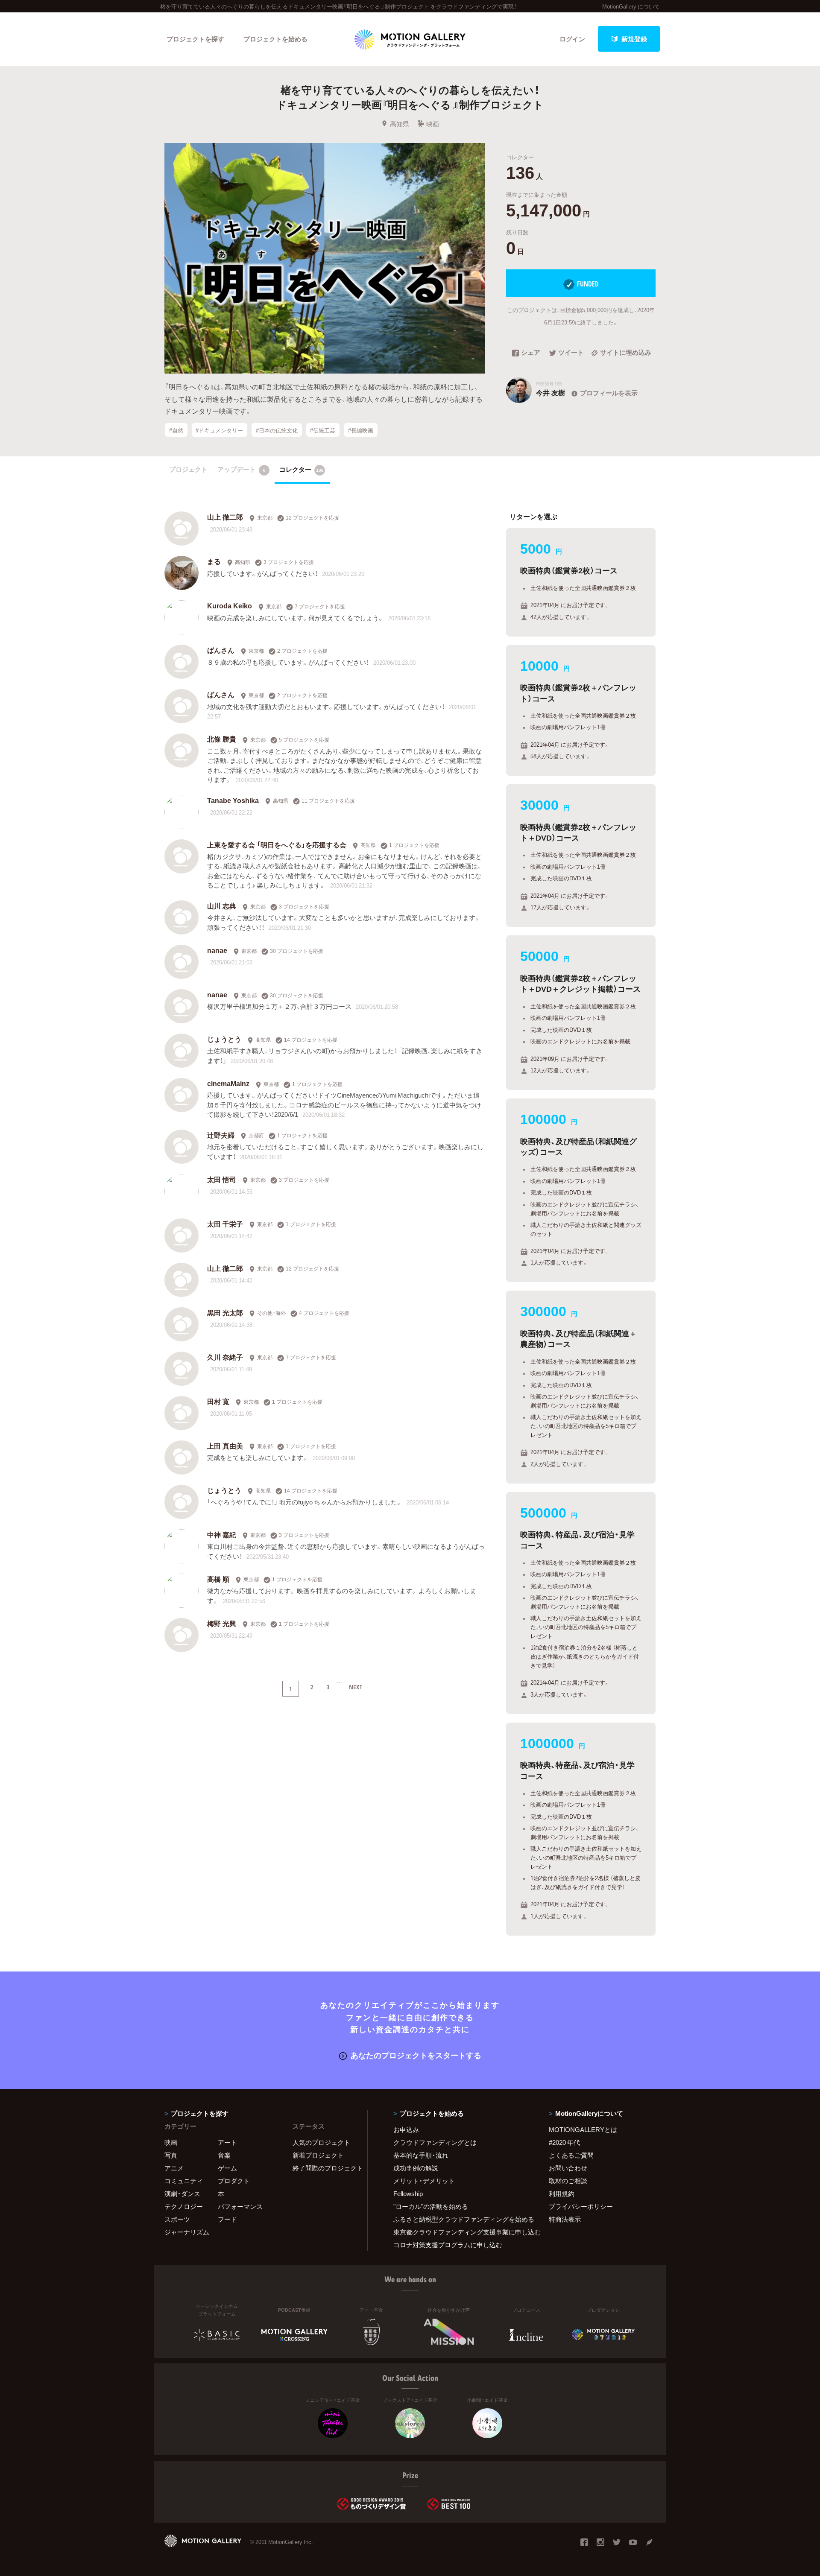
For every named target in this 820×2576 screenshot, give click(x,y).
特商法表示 (565, 2219)
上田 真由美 (225, 1446)
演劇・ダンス (182, 2193)
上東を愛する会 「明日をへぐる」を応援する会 (277, 844)
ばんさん (221, 650)
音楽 (224, 2155)
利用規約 (562, 2193)
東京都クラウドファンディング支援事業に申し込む (460, 2232)
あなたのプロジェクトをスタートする (416, 2055)
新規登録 (634, 39)
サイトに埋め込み (626, 353)
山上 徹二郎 (225, 517)
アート (227, 2142)
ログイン (572, 39)
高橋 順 (218, 1579)
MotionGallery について (631, 6)
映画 (433, 124)
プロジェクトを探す (195, 39)
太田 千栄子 (225, 1224)
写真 (171, 2155)
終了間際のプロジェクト (325, 2168)
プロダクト (234, 2181)
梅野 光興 (222, 1623)
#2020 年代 (564, 2142)
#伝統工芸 (323, 430)
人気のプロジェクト (321, 2142)
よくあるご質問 (571, 2155)
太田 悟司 (222, 1179)
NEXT (356, 1687)
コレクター (302, 469)
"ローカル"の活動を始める (431, 2206)
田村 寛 (218, 1401)
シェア (531, 353)
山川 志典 (222, 905)
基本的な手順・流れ (421, 2155)
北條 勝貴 (222, 739)
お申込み (406, 2129)
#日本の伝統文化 (277, 430)
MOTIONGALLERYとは (583, 2129)
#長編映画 (361, 430)
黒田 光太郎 (225, 1312)
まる (214, 561)
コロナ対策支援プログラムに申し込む (448, 2245)
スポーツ (177, 2219)
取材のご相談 (568, 2181)
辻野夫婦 (221, 1135)
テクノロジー (184, 2206)
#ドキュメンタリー (219, 430)
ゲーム (227, 2168)
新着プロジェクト (318, 2155)
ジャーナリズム (187, 2232)
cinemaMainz (228, 1083)
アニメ (174, 2168)
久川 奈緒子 (225, 1357)
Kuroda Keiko (230, 605)
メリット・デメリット (424, 2181)
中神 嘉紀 (222, 1534)
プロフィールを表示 (609, 393)
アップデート (242, 469)
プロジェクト (188, 469)
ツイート (571, 353)
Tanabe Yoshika (233, 800)
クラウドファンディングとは (435, 2142)
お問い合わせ (568, 2168)
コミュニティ (184, 2181)
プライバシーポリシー (581, 2206)
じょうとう (224, 1039)
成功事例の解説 (416, 2168)
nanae (217, 950)
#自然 (176, 430)
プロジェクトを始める (275, 39)
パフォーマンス (240, 2206)
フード (227, 2219)
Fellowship (408, 2193)
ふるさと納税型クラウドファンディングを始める (460, 2219)
